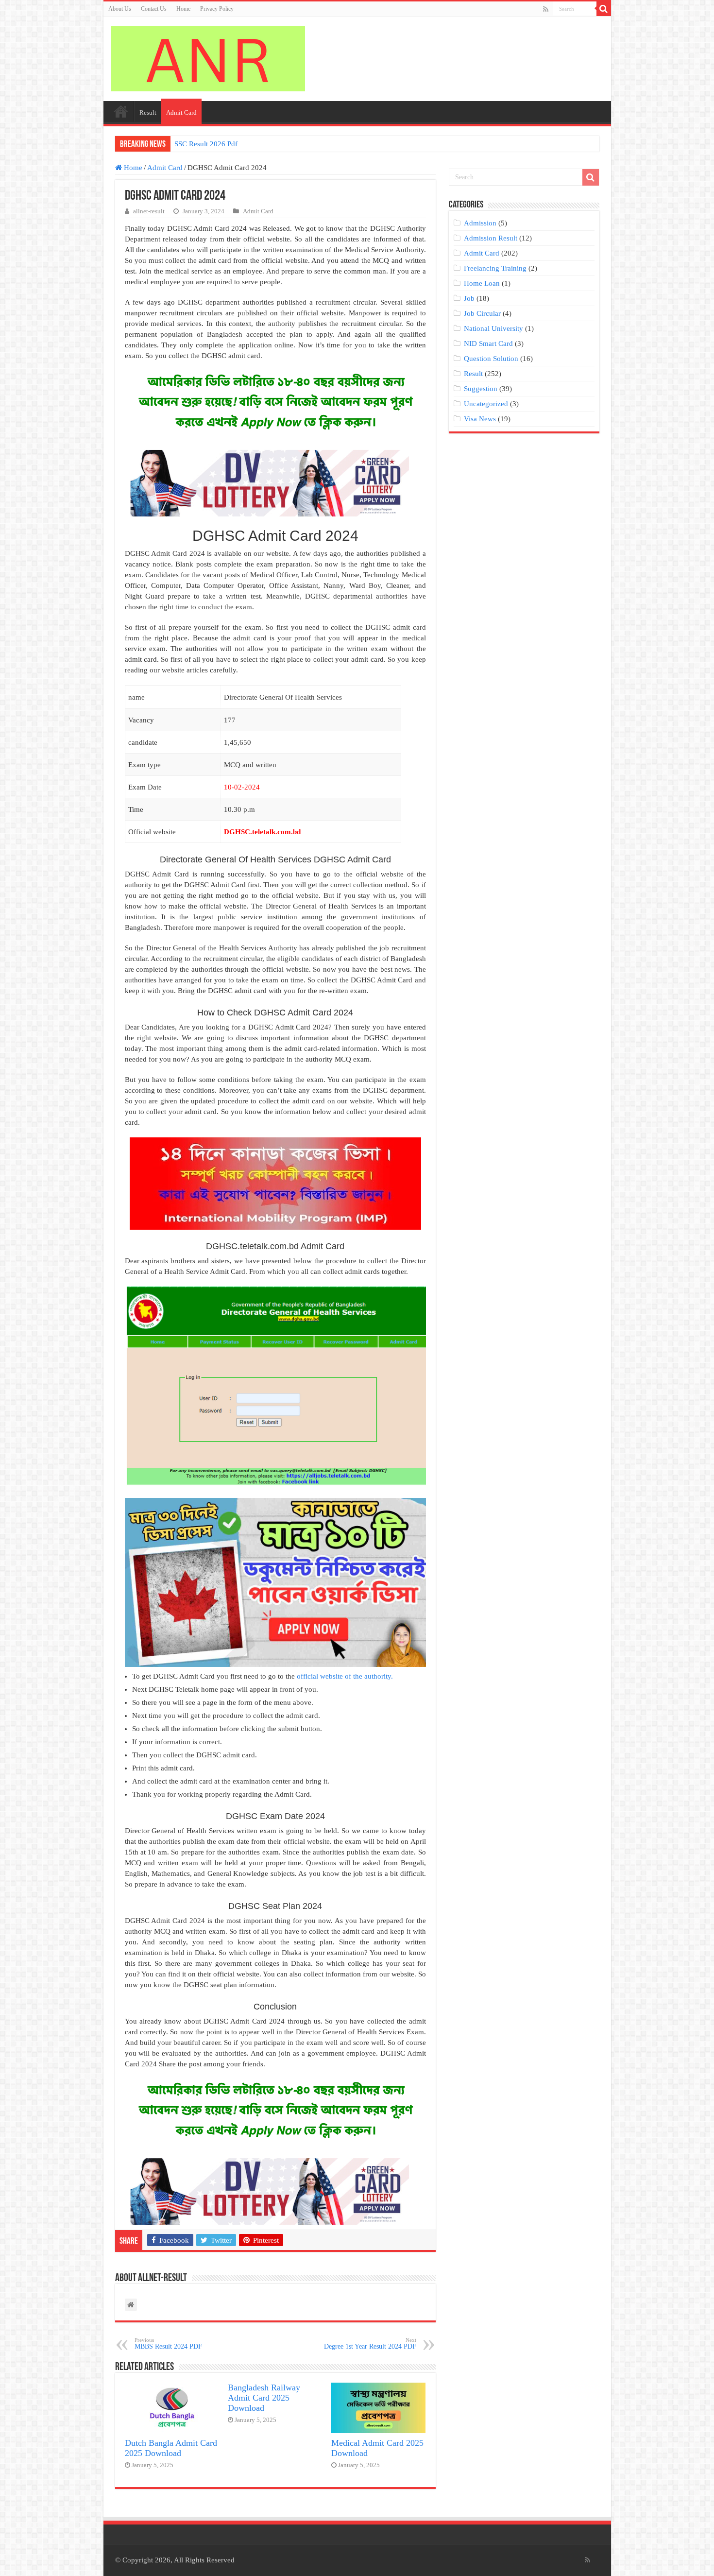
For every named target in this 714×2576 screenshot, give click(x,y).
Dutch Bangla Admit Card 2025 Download (171, 2448)
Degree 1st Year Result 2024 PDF (370, 2344)
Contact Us (154, 9)
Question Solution (491, 359)
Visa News (480, 419)
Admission (480, 223)
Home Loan (482, 283)
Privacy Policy (217, 9)
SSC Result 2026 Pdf (206, 144)
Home (183, 9)
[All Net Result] (208, 57)
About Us (120, 9)
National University (493, 328)
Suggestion (481, 389)
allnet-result (149, 211)
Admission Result (491, 238)
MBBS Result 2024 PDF (168, 2344)
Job (469, 298)
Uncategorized (486, 404)
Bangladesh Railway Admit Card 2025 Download (264, 2398)
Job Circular (482, 313)
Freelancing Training (495, 268)
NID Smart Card (488, 343)
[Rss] (546, 9)
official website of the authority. (345, 1676)
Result (148, 112)
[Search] (604, 9)
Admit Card (181, 112)
